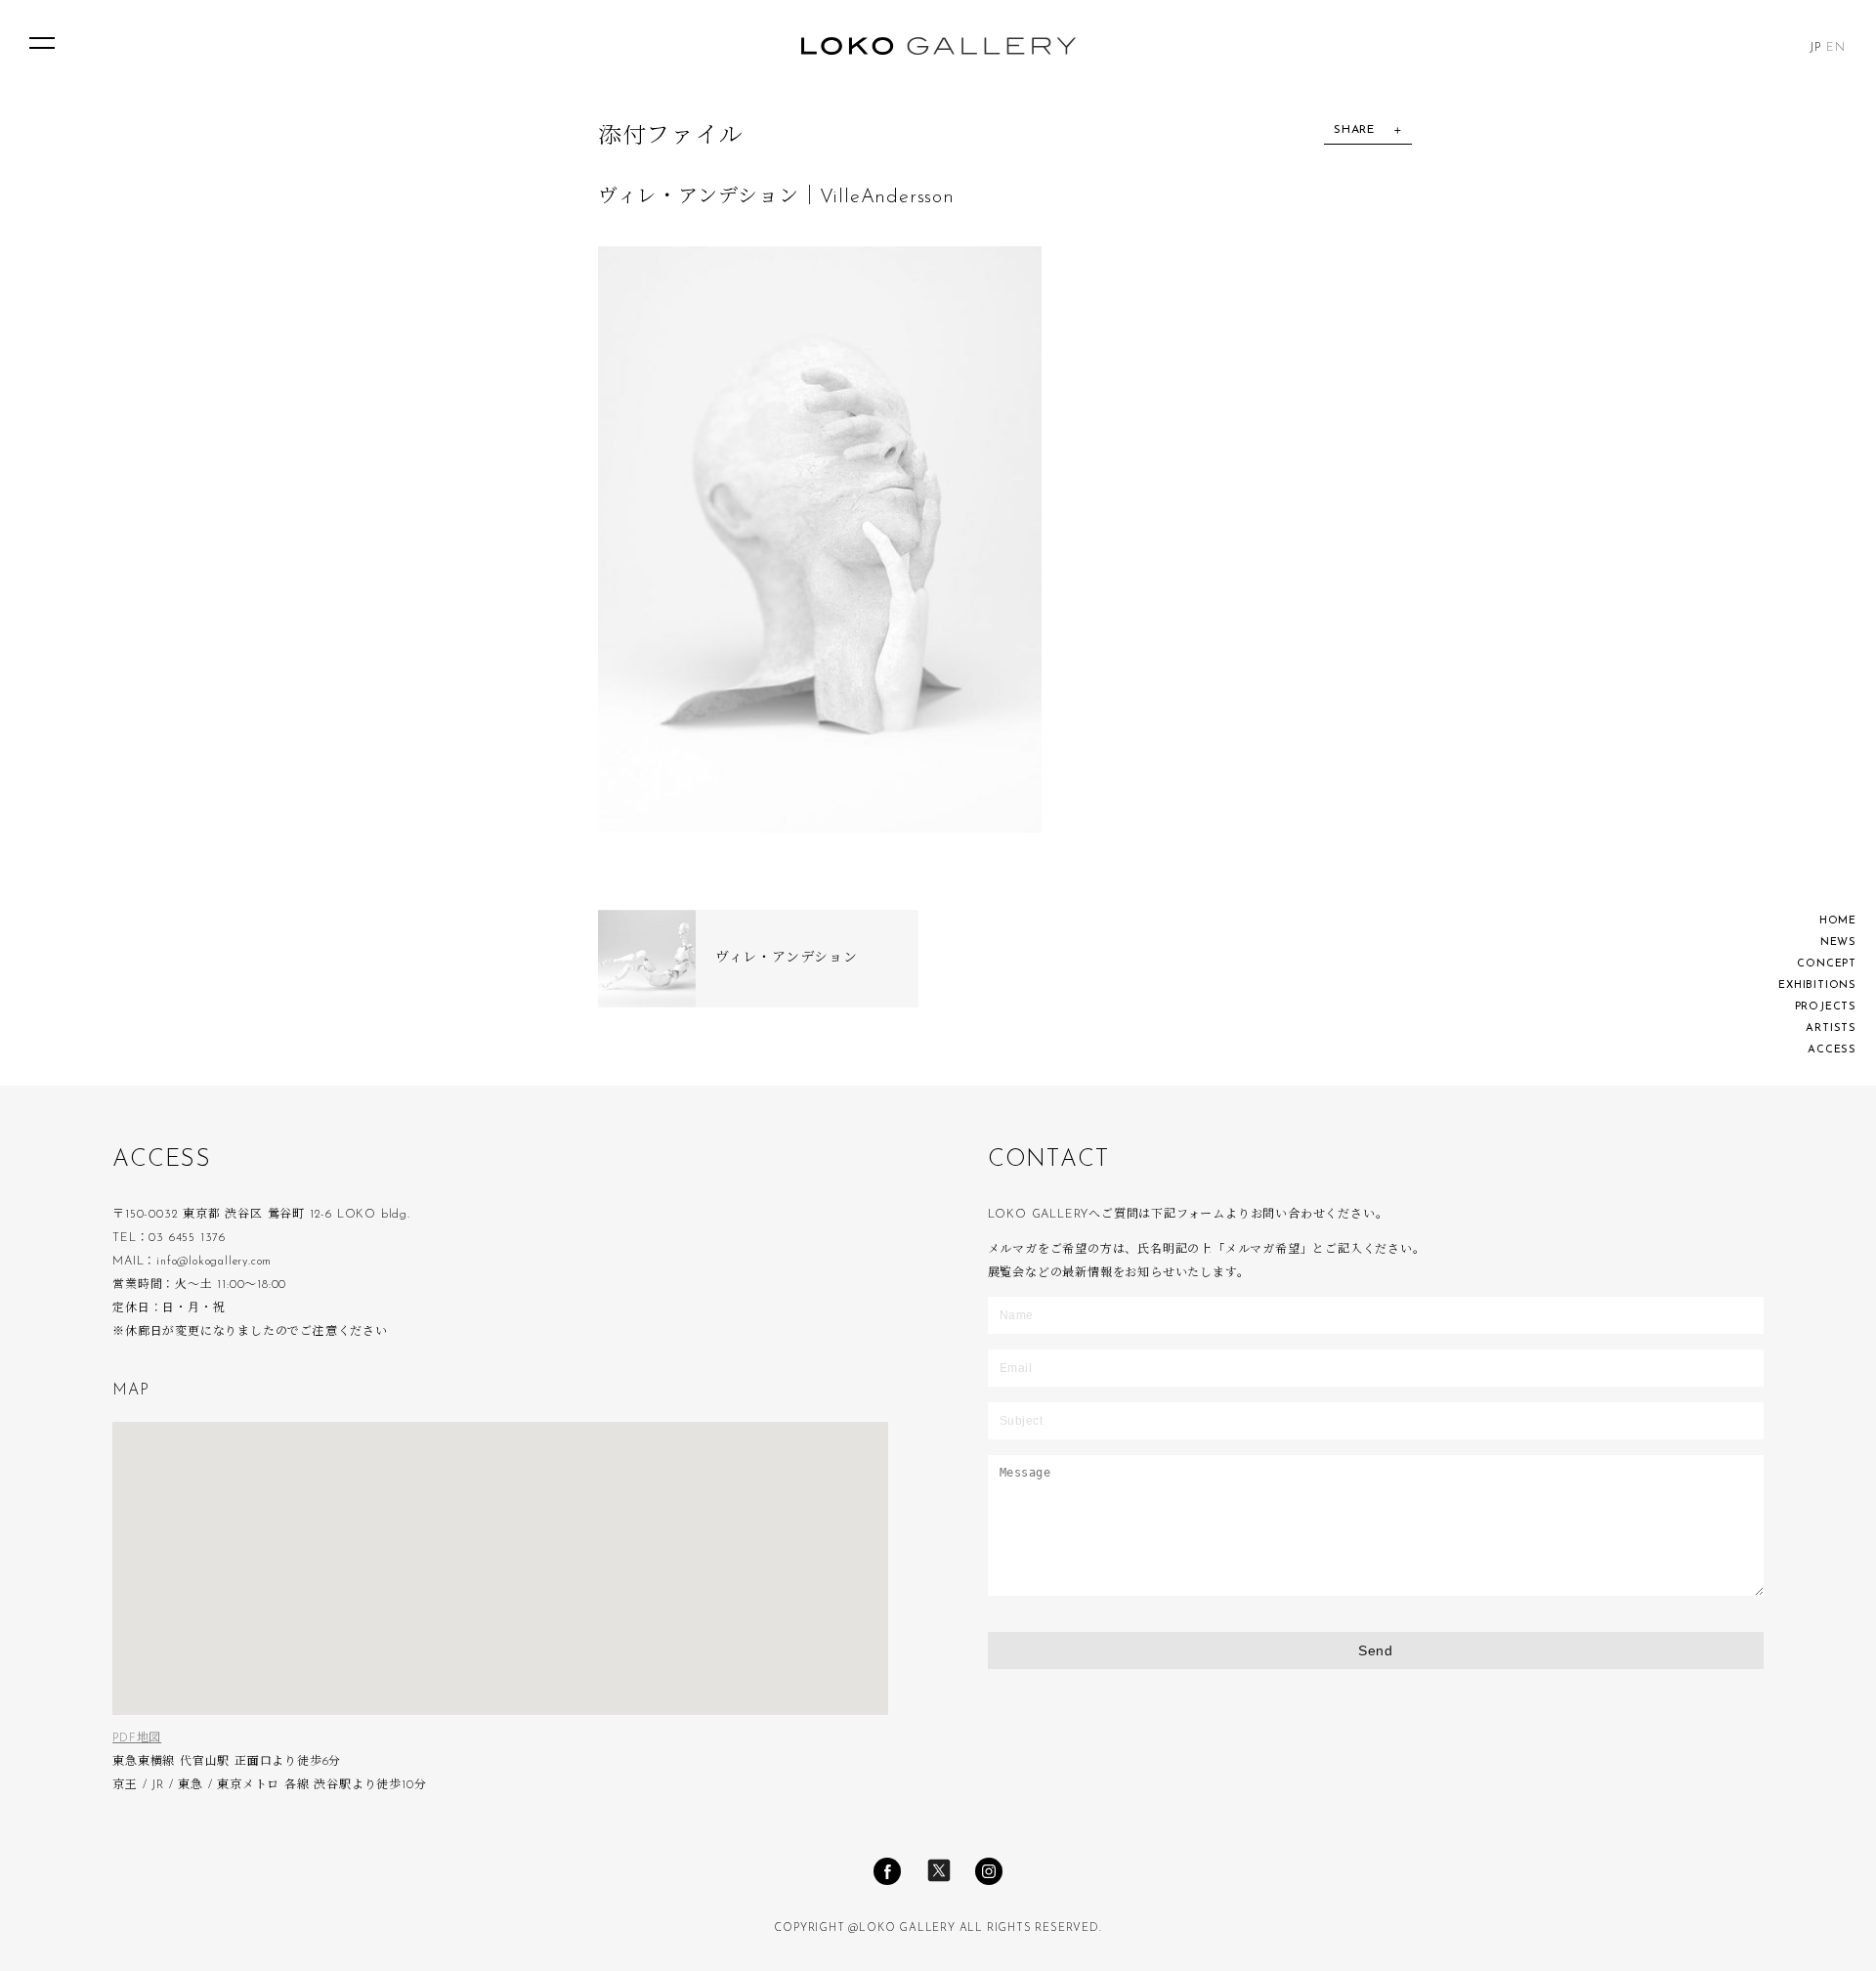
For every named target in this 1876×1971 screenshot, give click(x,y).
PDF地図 (137, 1738)
